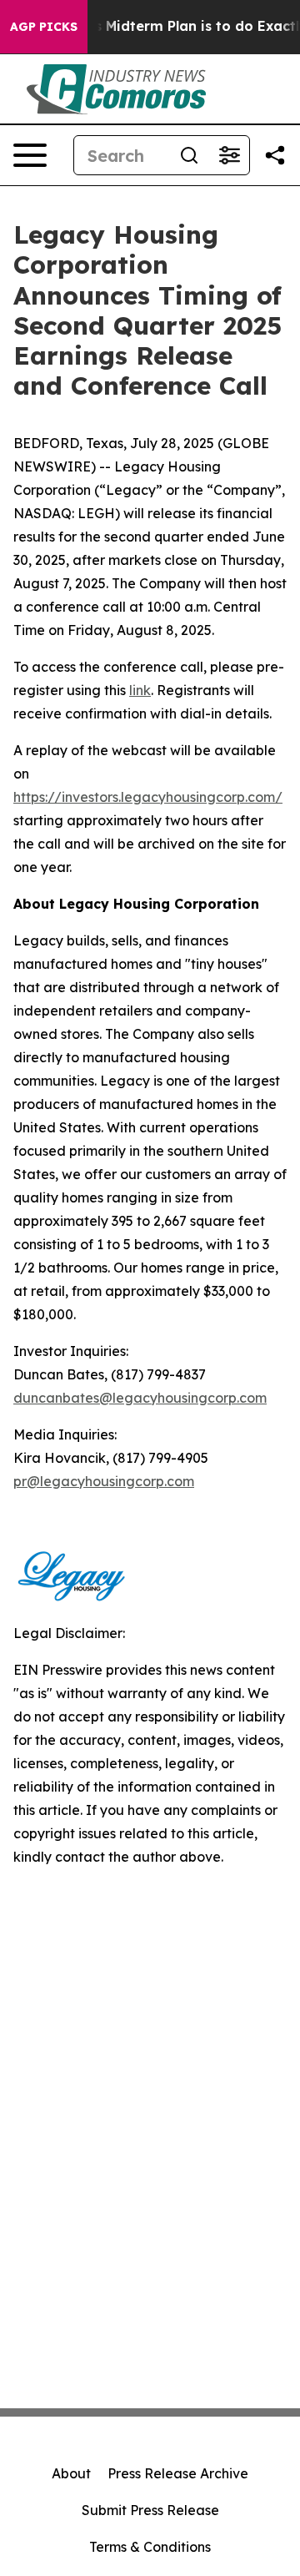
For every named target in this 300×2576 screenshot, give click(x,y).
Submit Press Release (150, 2510)
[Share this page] (275, 155)
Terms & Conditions (150, 2547)
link (140, 690)
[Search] (189, 155)
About (71, 2473)
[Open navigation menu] (30, 155)
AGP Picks (44, 27)
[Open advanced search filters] (229, 155)
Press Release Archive (178, 2473)
